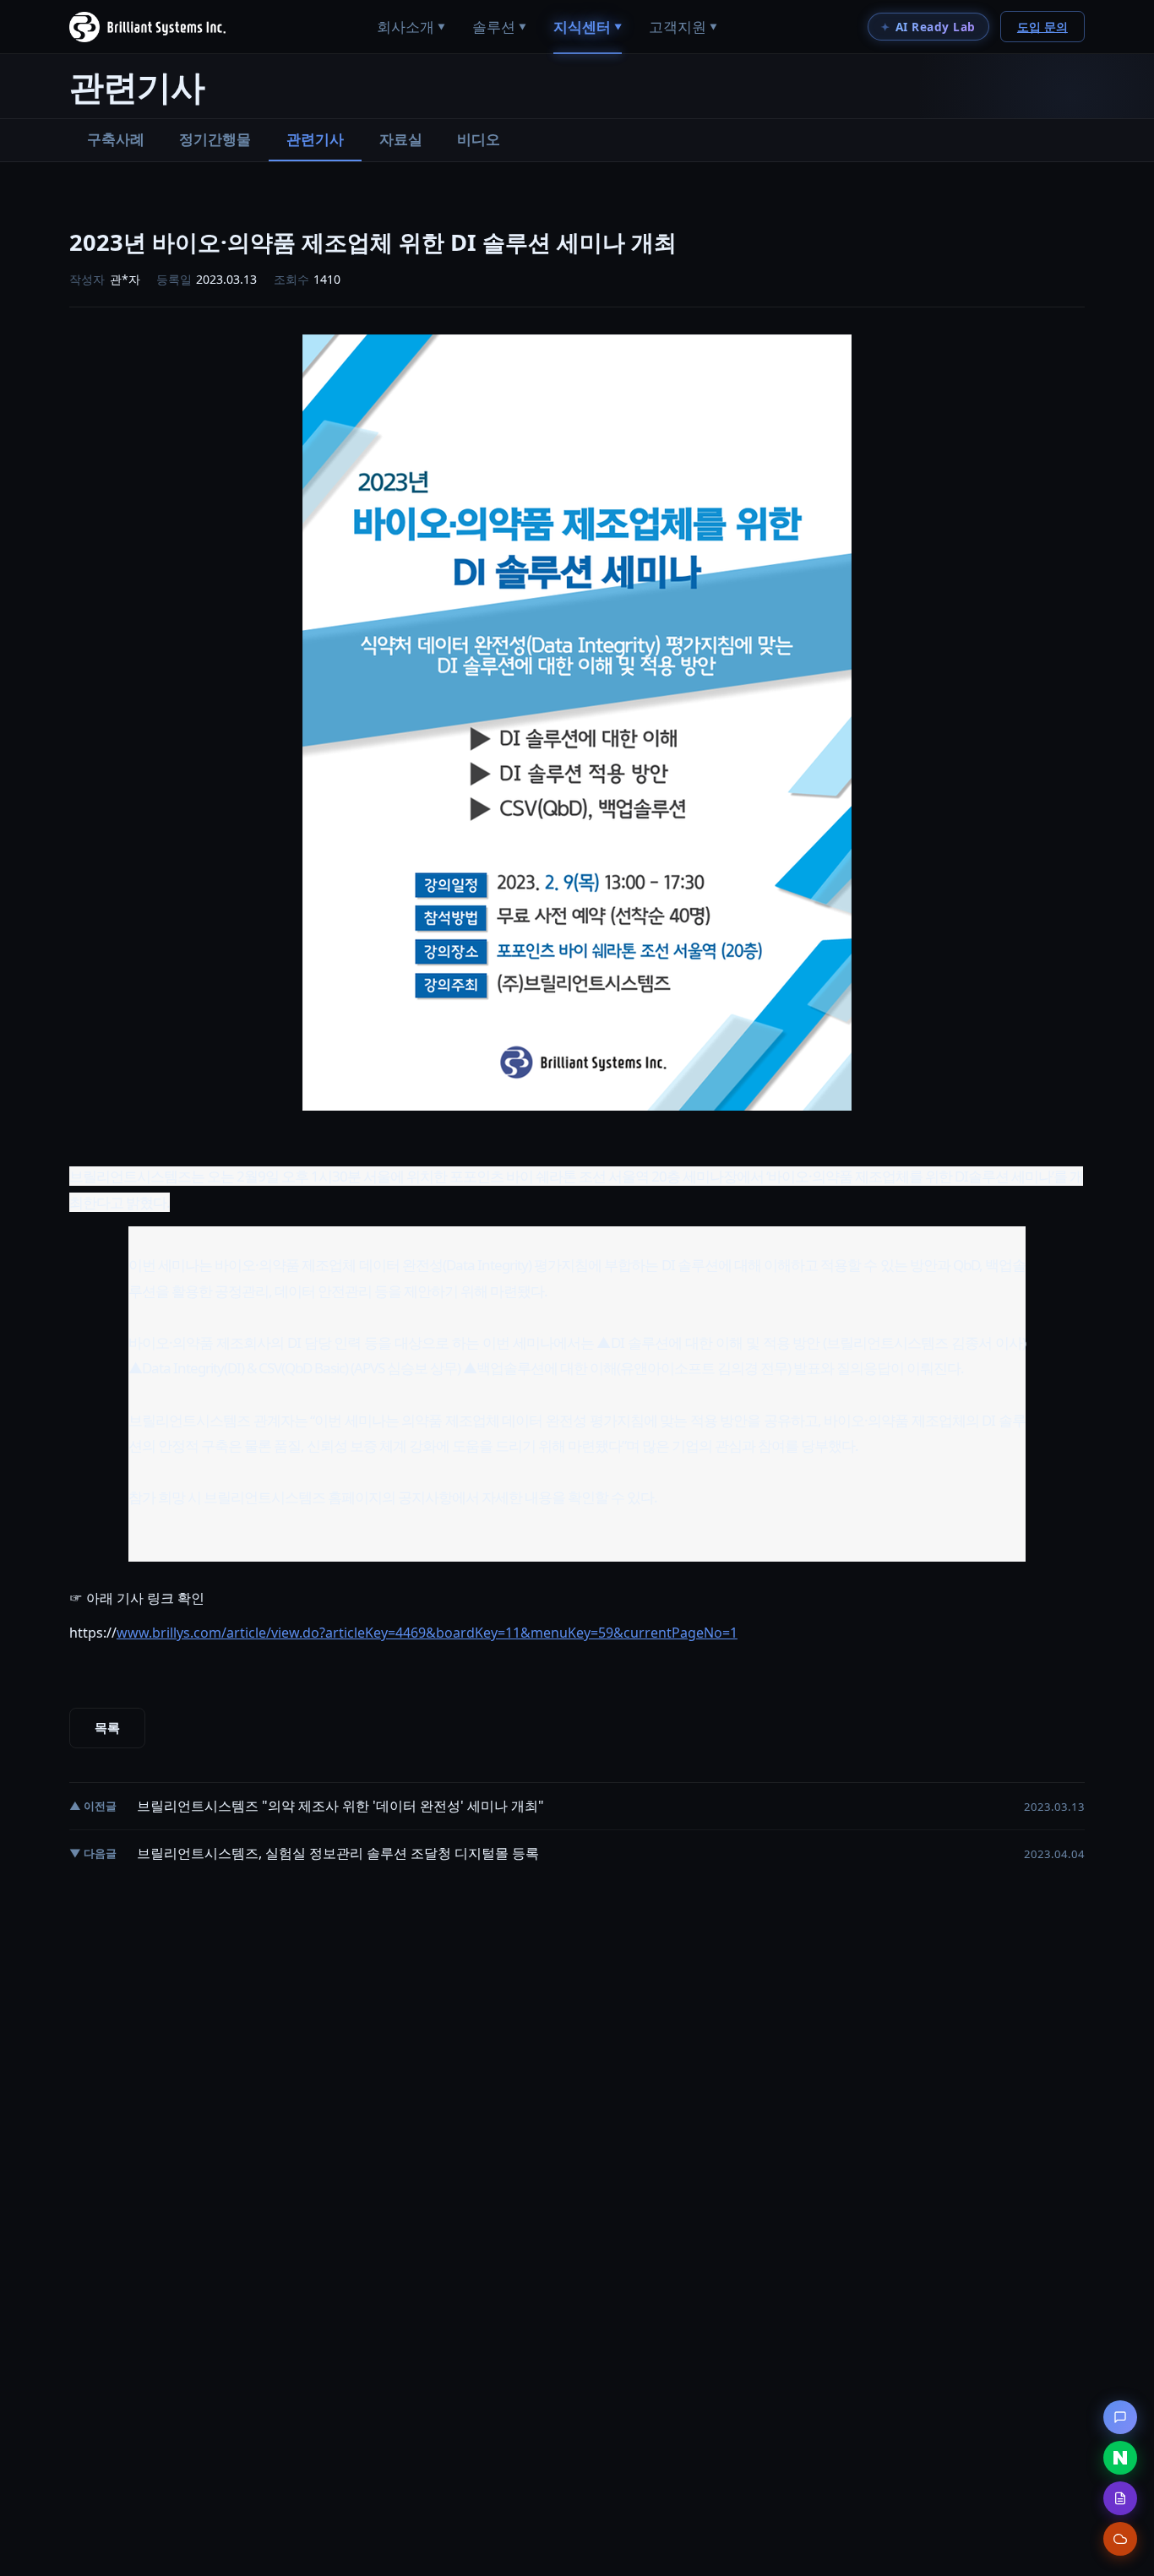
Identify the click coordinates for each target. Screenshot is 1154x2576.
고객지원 (683, 27)
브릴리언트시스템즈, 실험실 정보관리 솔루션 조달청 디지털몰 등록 (338, 1853)
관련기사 (315, 139)
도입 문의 (1042, 27)
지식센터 (588, 27)
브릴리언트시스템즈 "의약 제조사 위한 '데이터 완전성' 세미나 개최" (340, 1806)
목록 (107, 1728)
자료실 (401, 139)
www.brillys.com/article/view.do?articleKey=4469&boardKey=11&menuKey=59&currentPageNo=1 (427, 1633)
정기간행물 (215, 139)
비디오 (479, 139)
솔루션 (499, 27)
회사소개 (411, 27)
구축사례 (116, 139)
